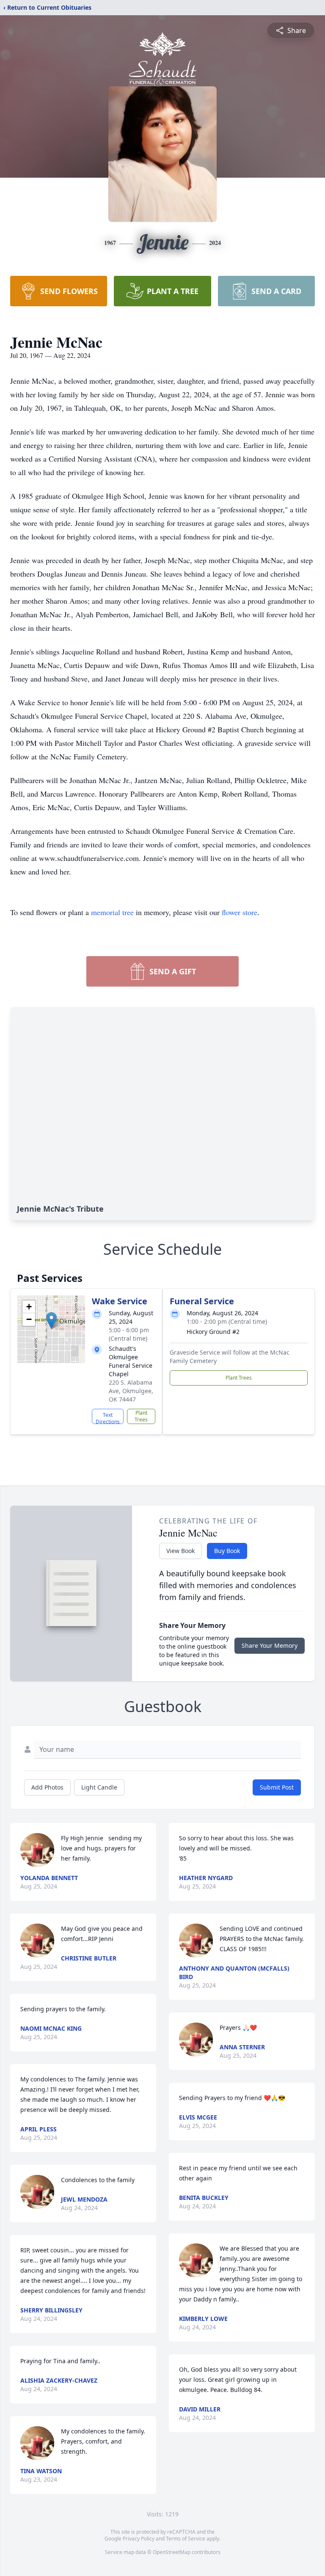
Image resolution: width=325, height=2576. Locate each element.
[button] (51, 1321)
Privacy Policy (139, 2539)
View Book (180, 1551)
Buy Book (227, 1551)
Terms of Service (186, 2539)
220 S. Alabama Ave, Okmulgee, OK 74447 (131, 1391)
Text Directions (108, 1418)
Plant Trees (141, 1416)
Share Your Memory (270, 1645)
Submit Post (277, 1787)
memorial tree (112, 912)
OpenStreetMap (172, 2552)
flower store (240, 912)
